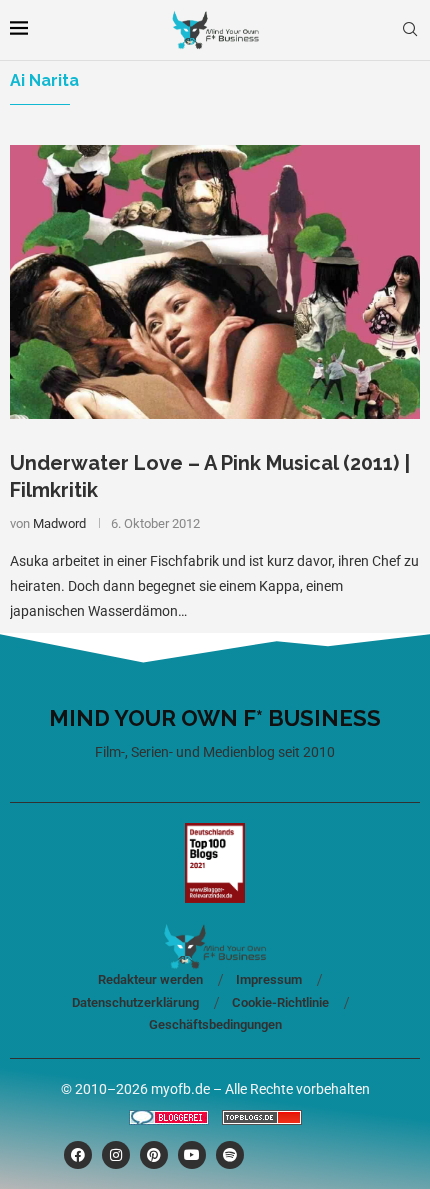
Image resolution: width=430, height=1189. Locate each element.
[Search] (410, 30)
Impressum (269, 979)
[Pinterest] (154, 1155)
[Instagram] (116, 1155)
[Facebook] (78, 1155)
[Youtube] (192, 1155)
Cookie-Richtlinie (280, 1002)
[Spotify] (230, 1155)
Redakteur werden (150, 979)
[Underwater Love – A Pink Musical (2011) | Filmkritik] (215, 281)
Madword (59, 523)
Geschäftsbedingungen (215, 1024)
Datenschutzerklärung (135, 1002)
